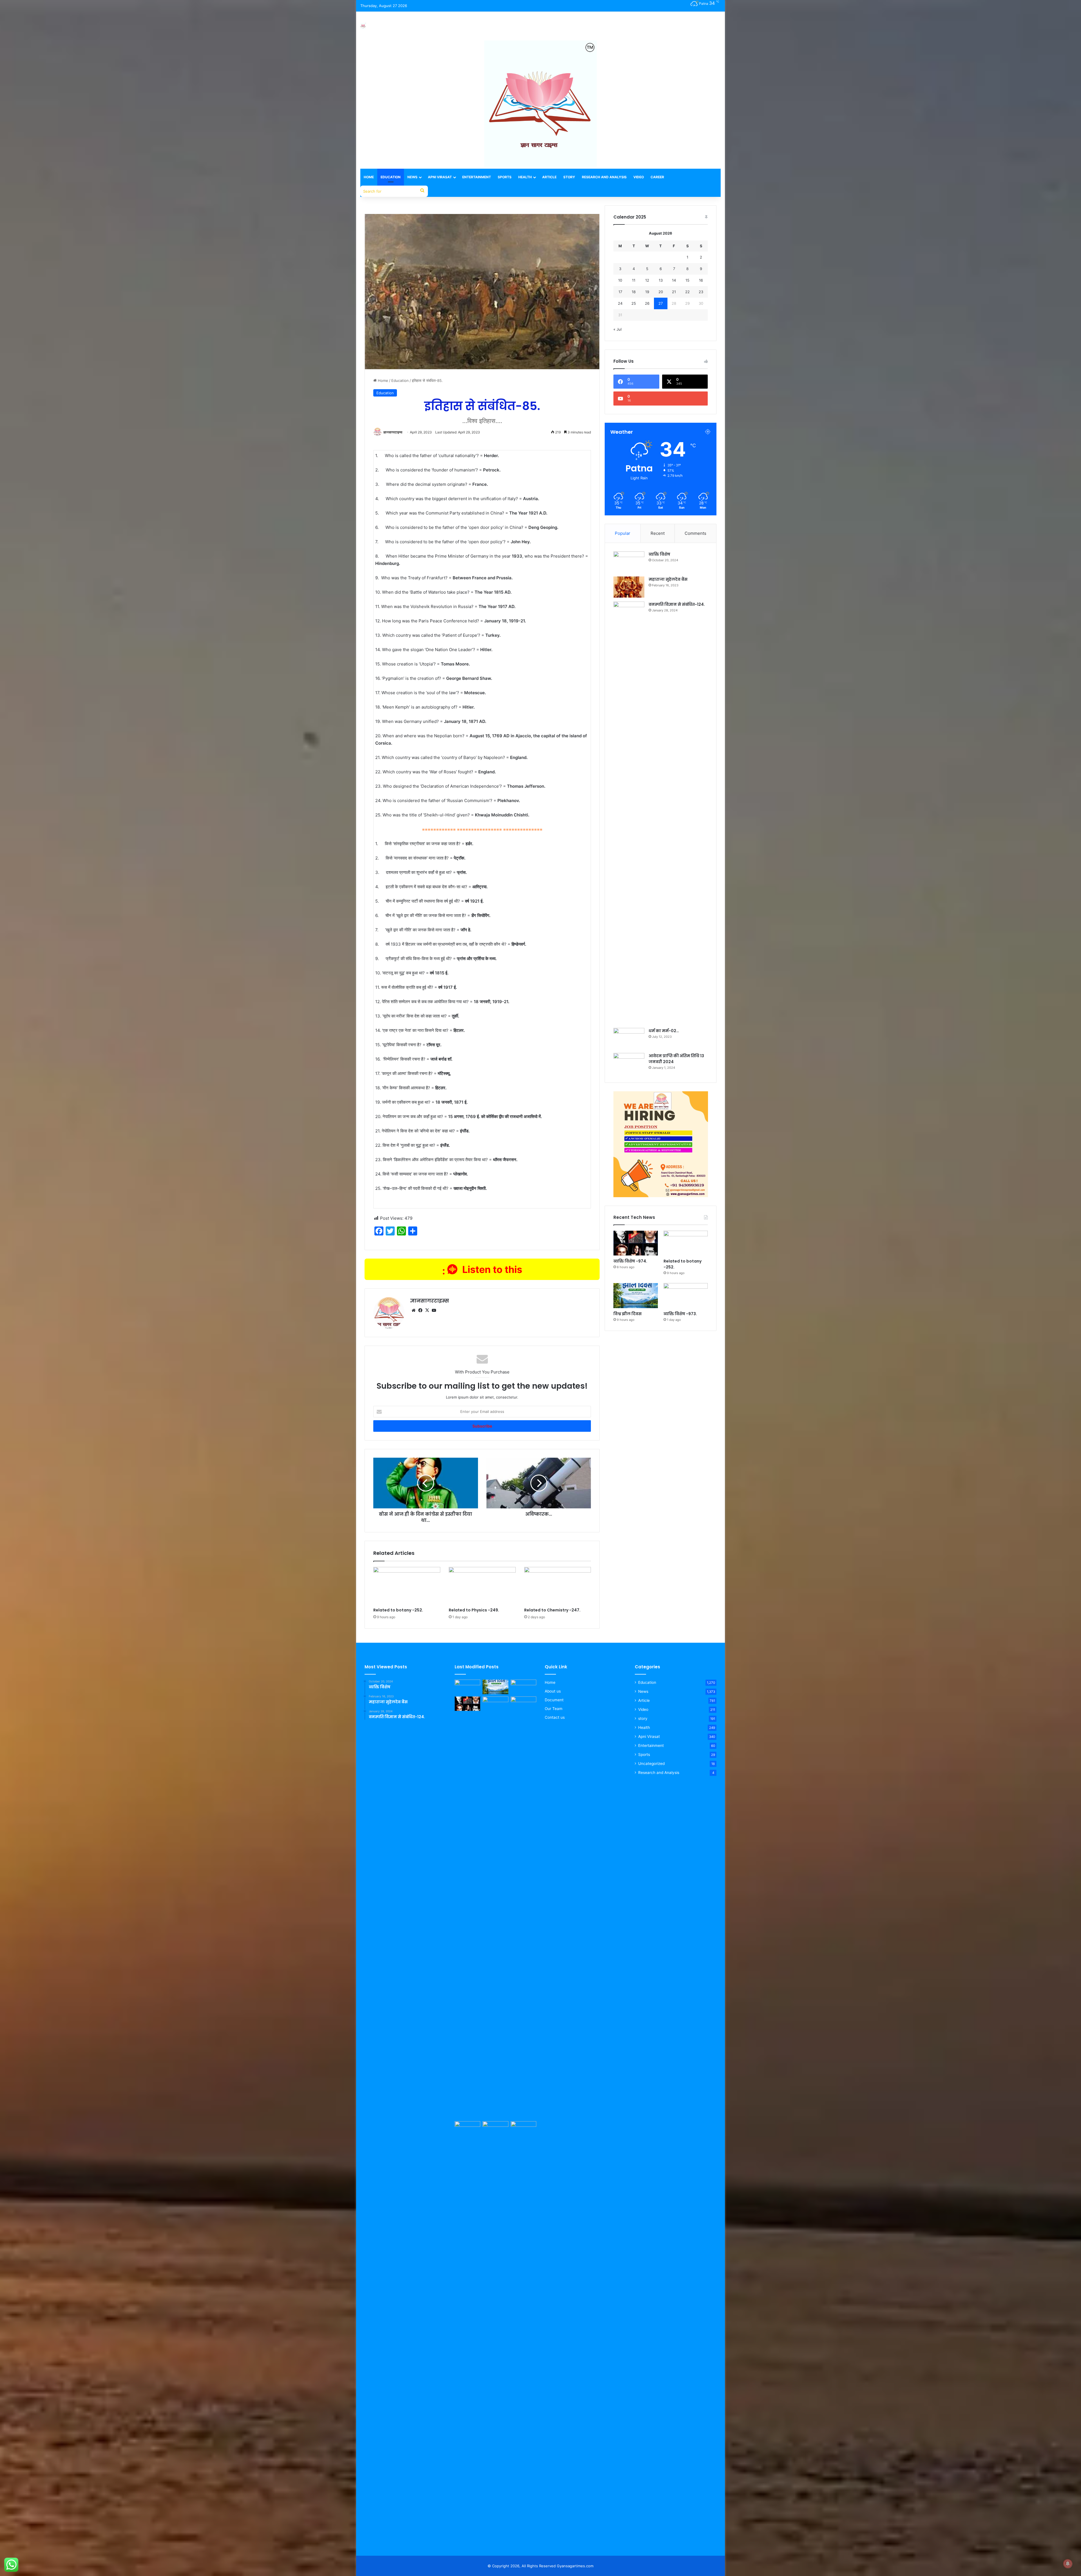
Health (525, 177)
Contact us (555, 1717)
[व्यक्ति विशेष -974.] (636, 1243)
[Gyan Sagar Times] (363, 26)
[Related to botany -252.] (407, 1586)
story (643, 1718)
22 (687, 292)
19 (647, 292)
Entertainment (477, 177)
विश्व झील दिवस (627, 1314)
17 (620, 292)
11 (634, 280)
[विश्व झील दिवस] (636, 1296)
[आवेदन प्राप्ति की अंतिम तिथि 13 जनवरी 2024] (629, 1064)
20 (661, 292)
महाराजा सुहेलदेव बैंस (668, 579)
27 (661, 303)
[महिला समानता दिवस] (467, 2129)
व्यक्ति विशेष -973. (680, 1314)
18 (634, 292)
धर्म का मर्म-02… (664, 1031)
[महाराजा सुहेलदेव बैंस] (629, 587)
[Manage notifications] (1068, 2564)
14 (674, 280)
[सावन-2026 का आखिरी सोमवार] (495, 2332)
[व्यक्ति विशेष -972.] (523, 2129)
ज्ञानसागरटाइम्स (393, 432)
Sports (505, 177)
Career (657, 177)
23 (701, 292)
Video (639, 177)
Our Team (554, 1709)
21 (674, 292)
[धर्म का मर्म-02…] (629, 1038)
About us (553, 1691)
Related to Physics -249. (474, 1610)
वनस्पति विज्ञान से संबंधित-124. (677, 604)
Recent (658, 533)
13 (661, 280)
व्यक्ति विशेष (659, 554)
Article (549, 177)
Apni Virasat (440, 177)
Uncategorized (651, 1764)
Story (569, 177)
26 (647, 303)
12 (647, 280)
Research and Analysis (604, 177)
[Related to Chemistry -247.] (558, 1586)
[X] (427, 1310)
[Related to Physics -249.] (482, 1586)
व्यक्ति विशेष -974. (630, 1261)
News (412, 177)
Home (369, 177)
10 (620, 280)
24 (620, 303)
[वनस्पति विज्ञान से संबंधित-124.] (629, 813)
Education (391, 177)
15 (687, 280)
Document (554, 1700)
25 (634, 303)
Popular (623, 533)
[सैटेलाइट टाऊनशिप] (495, 1908)
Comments (695, 533)
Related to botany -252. (398, 1610)
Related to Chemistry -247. (552, 1610)
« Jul (617, 329)
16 (701, 280)
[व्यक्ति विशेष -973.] (686, 1296)
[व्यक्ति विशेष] (629, 562)
